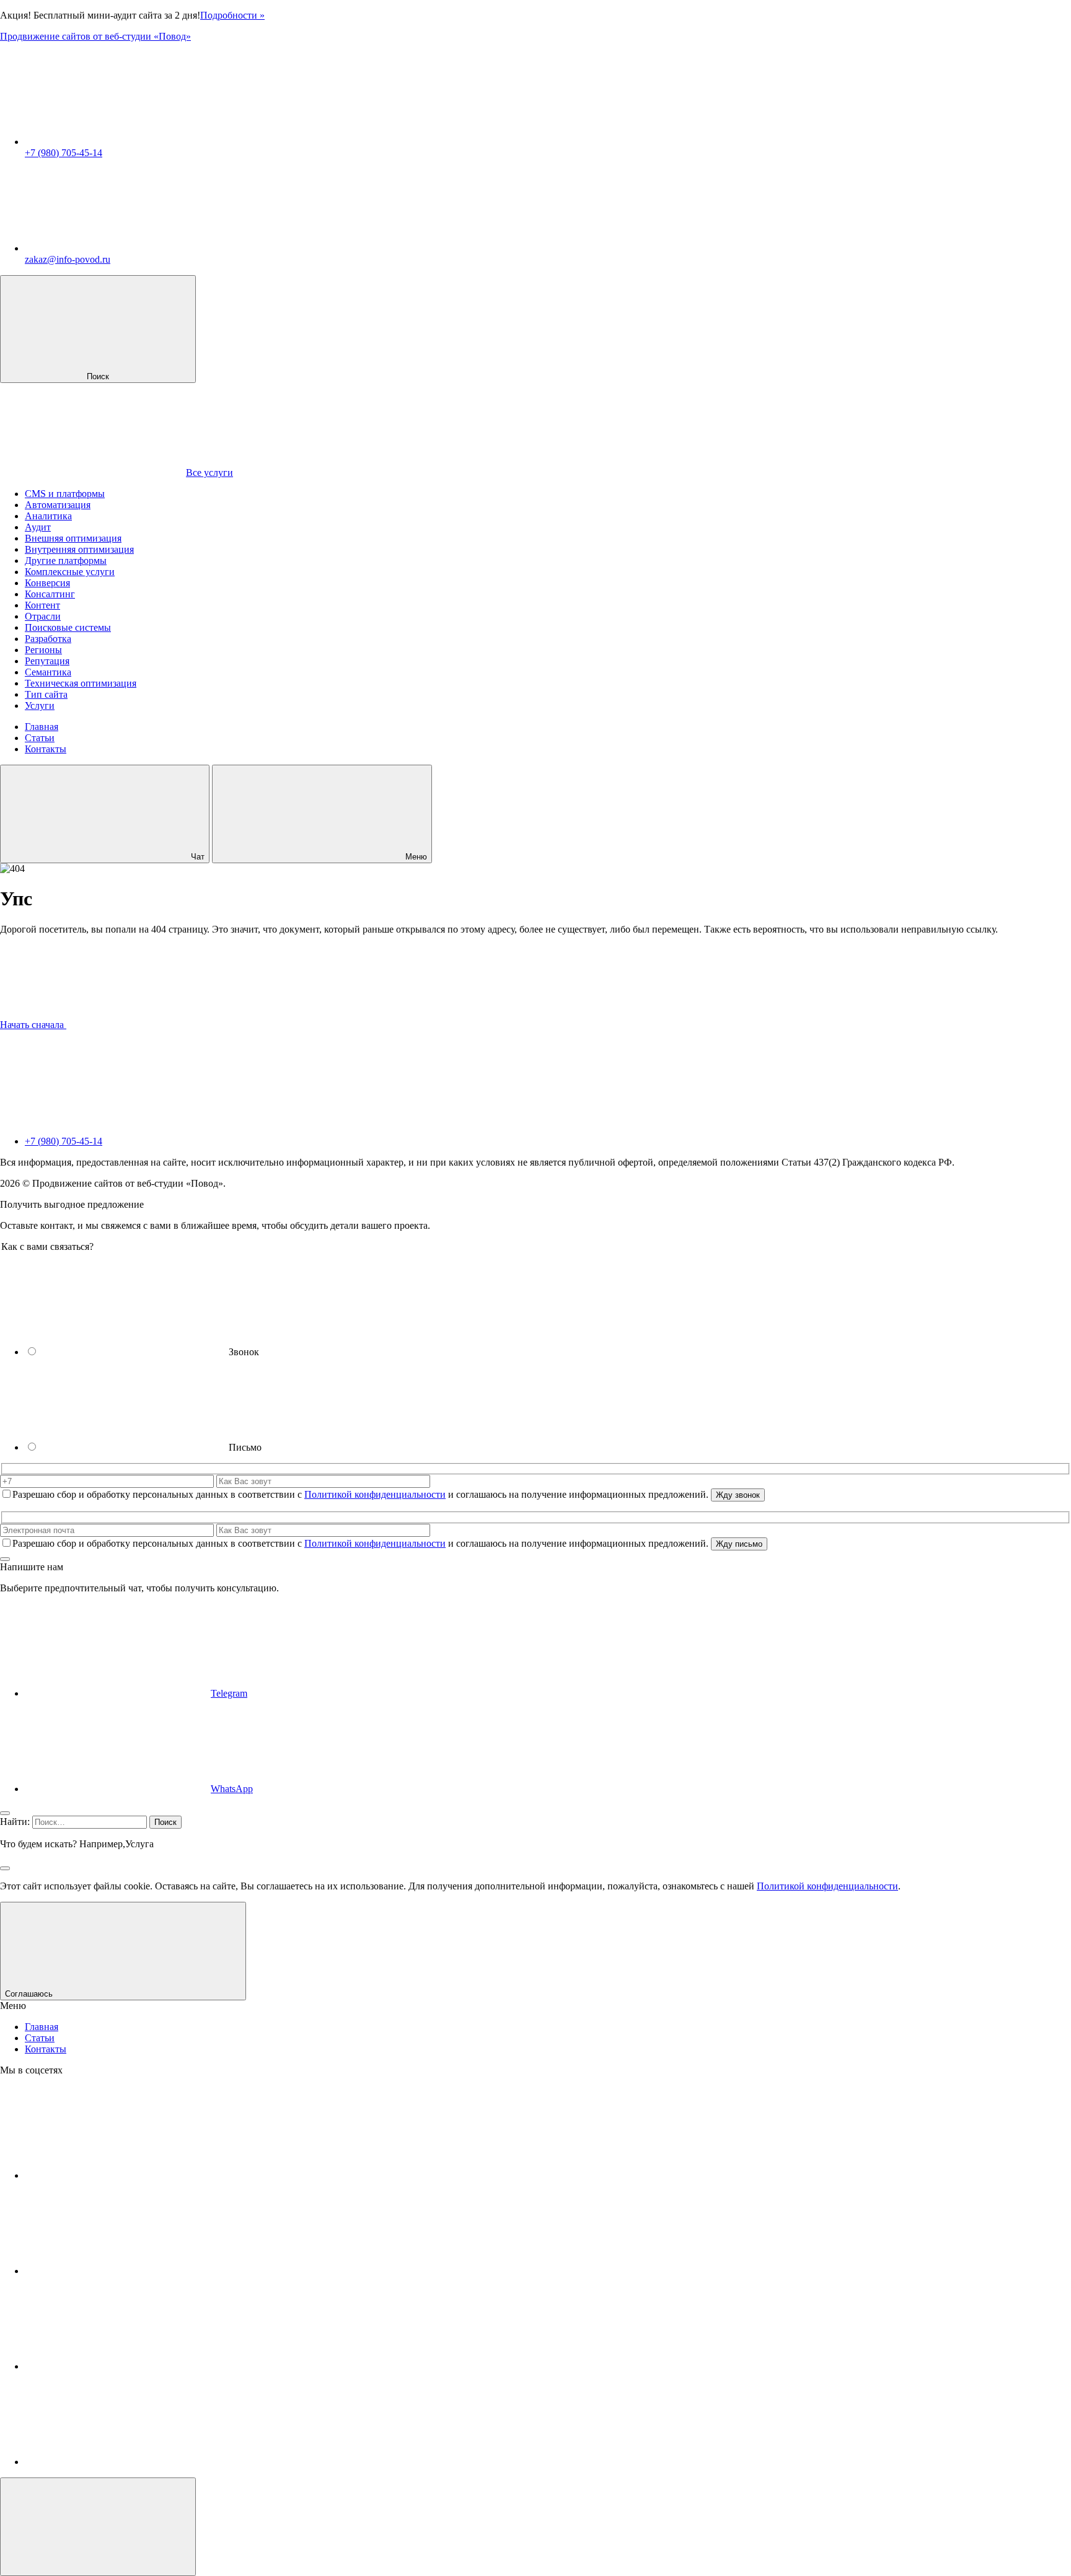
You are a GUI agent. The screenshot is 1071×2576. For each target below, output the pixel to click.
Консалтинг (50, 594)
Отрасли (43, 616)
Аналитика (48, 516)
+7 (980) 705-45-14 (64, 153)
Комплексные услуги (70, 572)
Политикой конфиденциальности (375, 1494)
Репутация (47, 661)
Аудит (38, 527)
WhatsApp (232, 1789)
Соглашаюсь (30, 1994)
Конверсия (47, 583)
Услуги (40, 706)
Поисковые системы (68, 627)
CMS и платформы (65, 494)
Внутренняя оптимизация (79, 549)
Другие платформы (66, 560)
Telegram (229, 1693)
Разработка (48, 639)
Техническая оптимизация (81, 683)
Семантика (48, 672)
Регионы (43, 650)
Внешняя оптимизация (73, 538)
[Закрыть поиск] (5, 1868)
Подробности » (232, 15)
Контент (42, 605)
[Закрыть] (5, 1559)
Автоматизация (58, 505)
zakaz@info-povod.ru (68, 259)
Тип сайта (46, 694)
